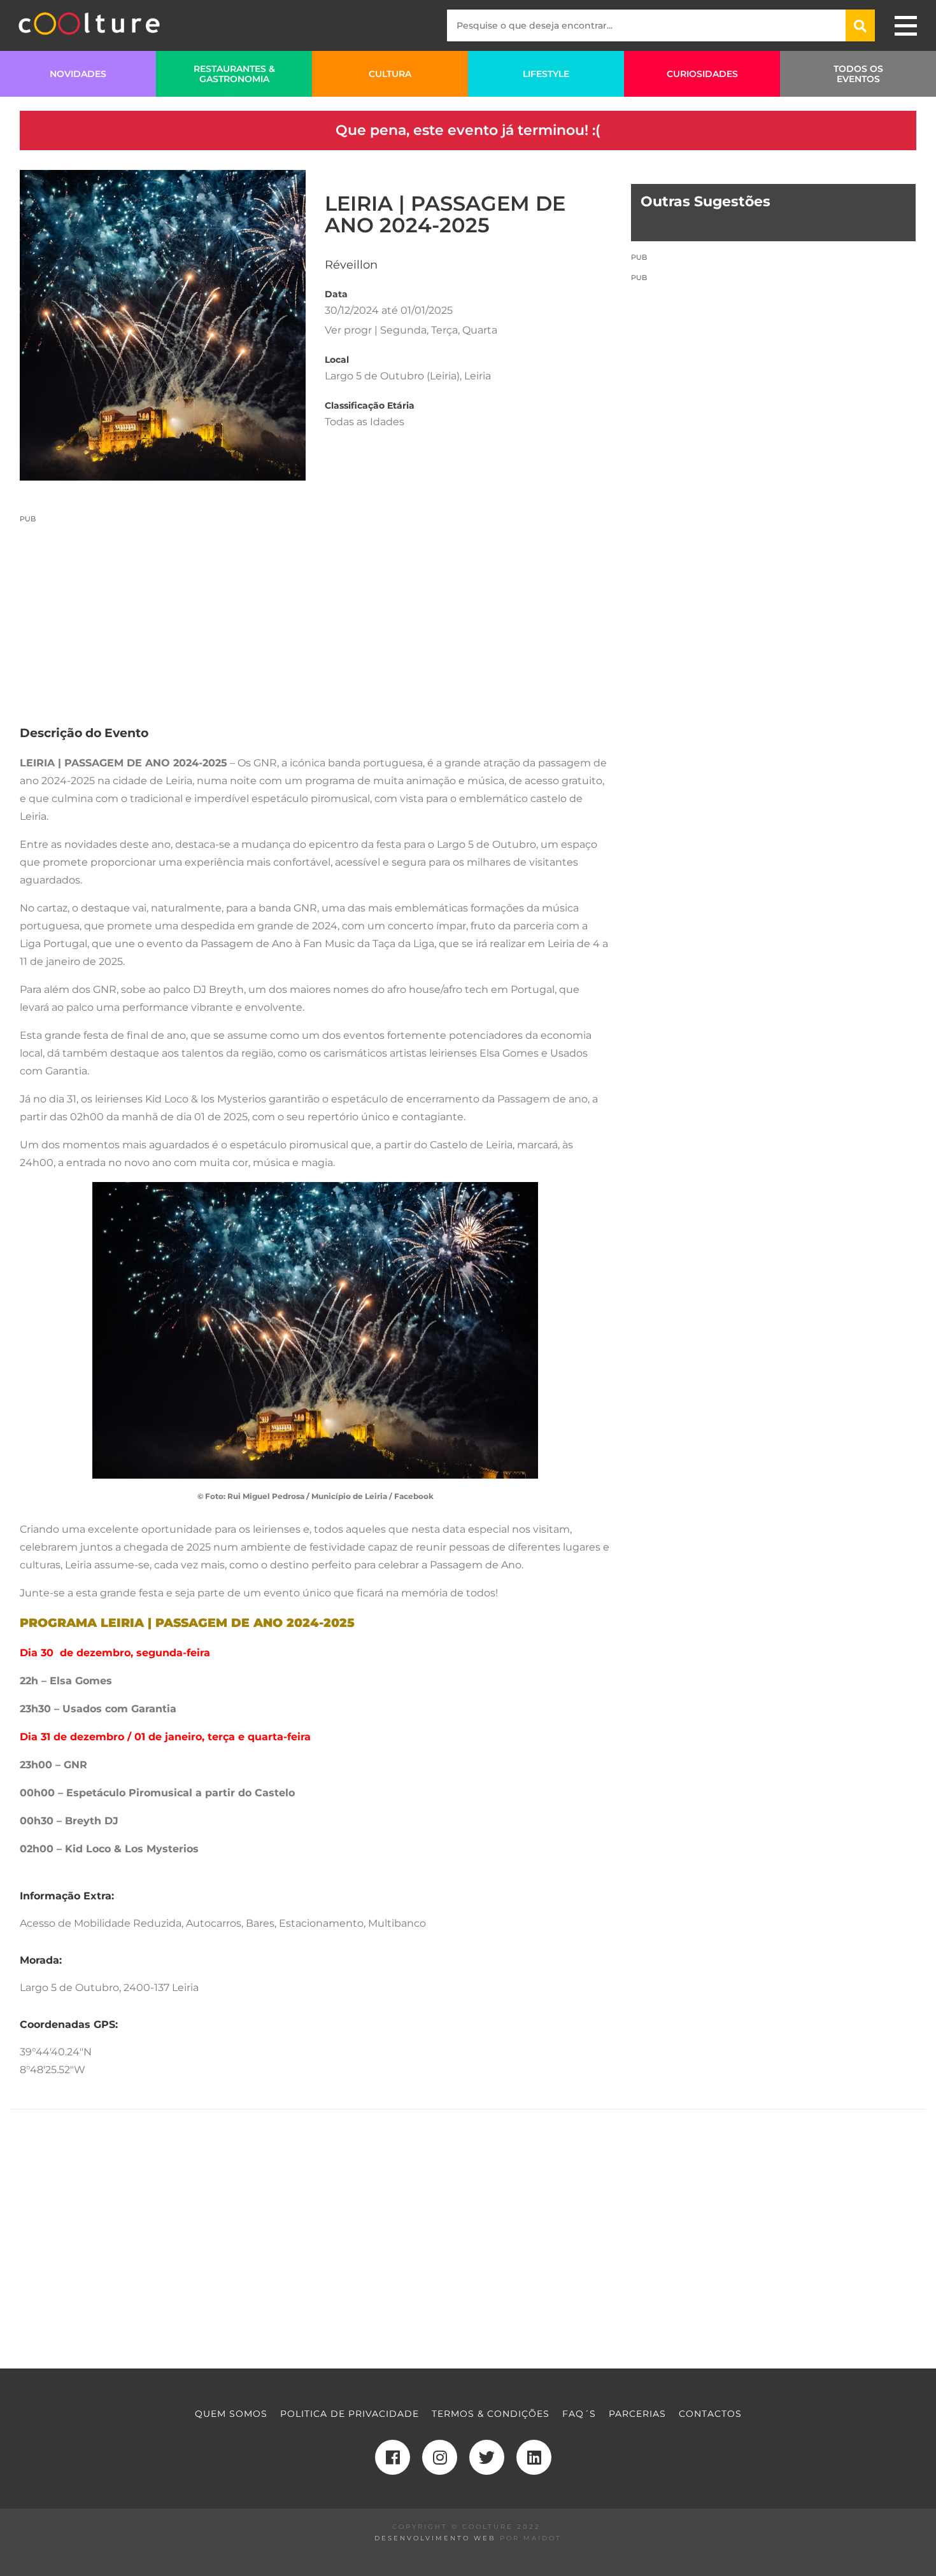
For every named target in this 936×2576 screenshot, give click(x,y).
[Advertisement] (316, 613)
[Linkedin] (534, 2457)
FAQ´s (579, 2414)
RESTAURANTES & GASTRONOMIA (234, 74)
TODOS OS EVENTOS (858, 74)
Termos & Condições (491, 2414)
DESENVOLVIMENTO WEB (435, 2538)
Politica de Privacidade (350, 2414)
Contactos (710, 2414)
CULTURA (390, 74)
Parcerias (637, 2414)
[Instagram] (440, 2457)
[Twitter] (487, 2457)
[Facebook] (393, 2457)
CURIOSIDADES (702, 74)
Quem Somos (231, 2414)
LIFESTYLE (546, 74)
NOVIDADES (78, 74)
